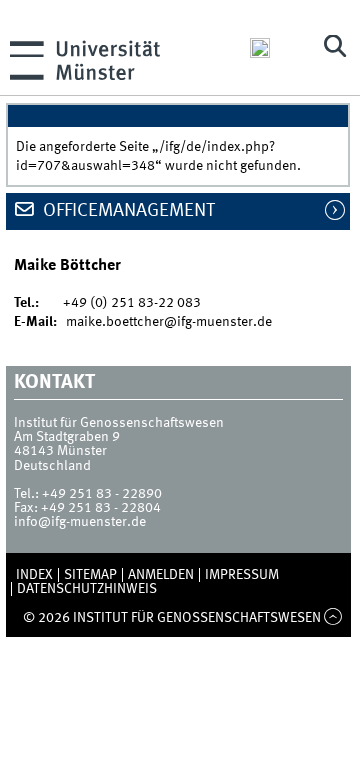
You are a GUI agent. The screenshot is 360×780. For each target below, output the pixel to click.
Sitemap (90, 575)
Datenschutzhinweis (87, 589)
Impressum (242, 575)
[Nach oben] (333, 618)
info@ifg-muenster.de (80, 522)
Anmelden (161, 575)
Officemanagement (127, 211)
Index (34, 575)
